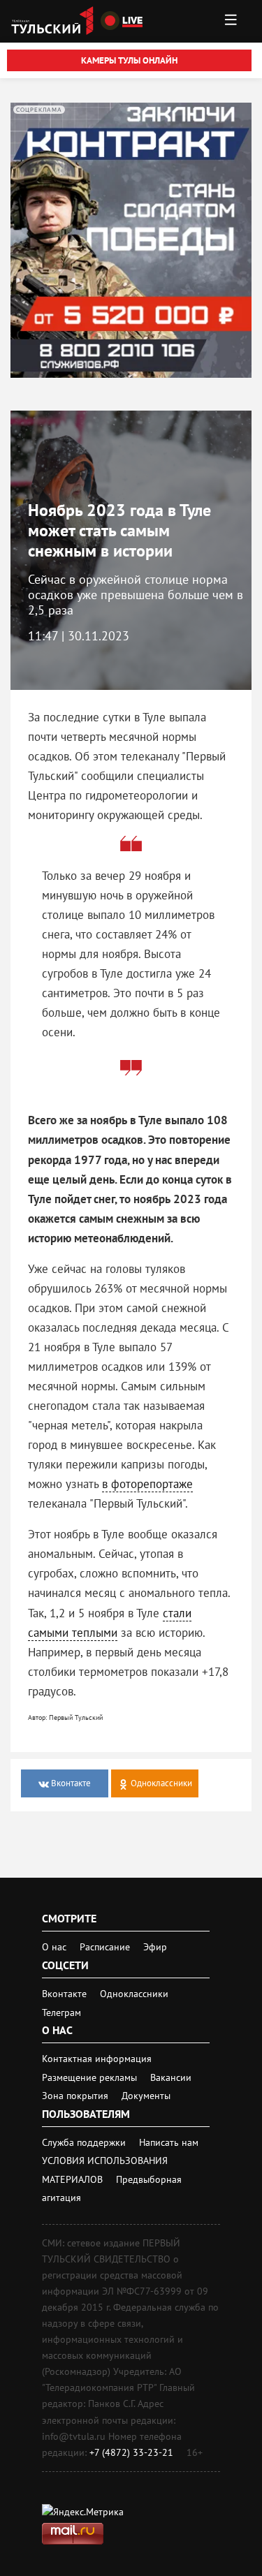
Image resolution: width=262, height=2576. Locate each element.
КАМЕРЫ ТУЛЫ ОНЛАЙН (129, 60)
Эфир (155, 1947)
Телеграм (61, 2012)
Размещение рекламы (91, 2077)
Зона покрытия (75, 2096)
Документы (146, 2096)
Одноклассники (134, 1994)
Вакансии (171, 2077)
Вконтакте (66, 1994)
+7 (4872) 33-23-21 (131, 2452)
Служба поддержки (85, 2142)
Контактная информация (97, 2059)
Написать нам (169, 2142)
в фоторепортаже (147, 1484)
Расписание (105, 1947)
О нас (54, 1947)
